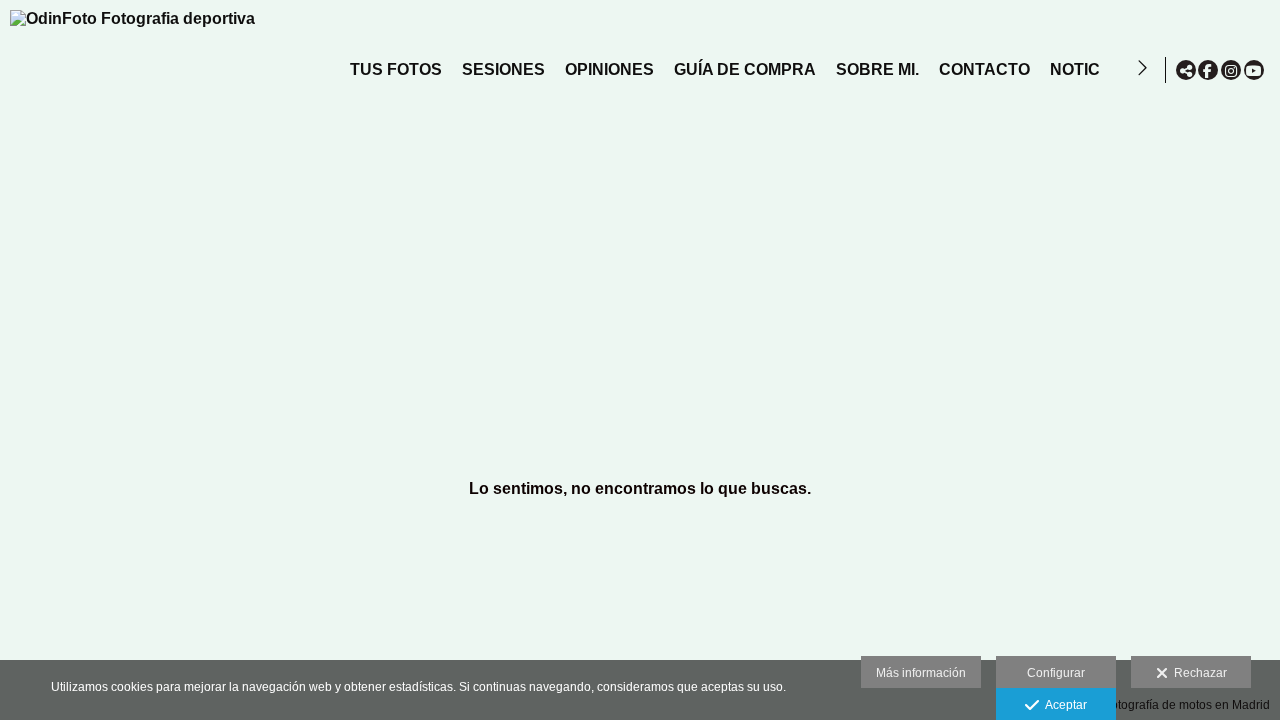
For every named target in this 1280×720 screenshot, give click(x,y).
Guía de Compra (745, 69)
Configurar (1056, 673)
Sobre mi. (877, 69)
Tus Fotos (396, 69)
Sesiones (503, 69)
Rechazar (1197, 673)
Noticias (1088, 69)
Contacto (984, 69)
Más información (921, 673)
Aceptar (1063, 705)
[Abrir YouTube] (1254, 70)
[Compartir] (1186, 70)
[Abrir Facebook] (1208, 70)
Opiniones (609, 69)
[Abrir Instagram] (1231, 70)
